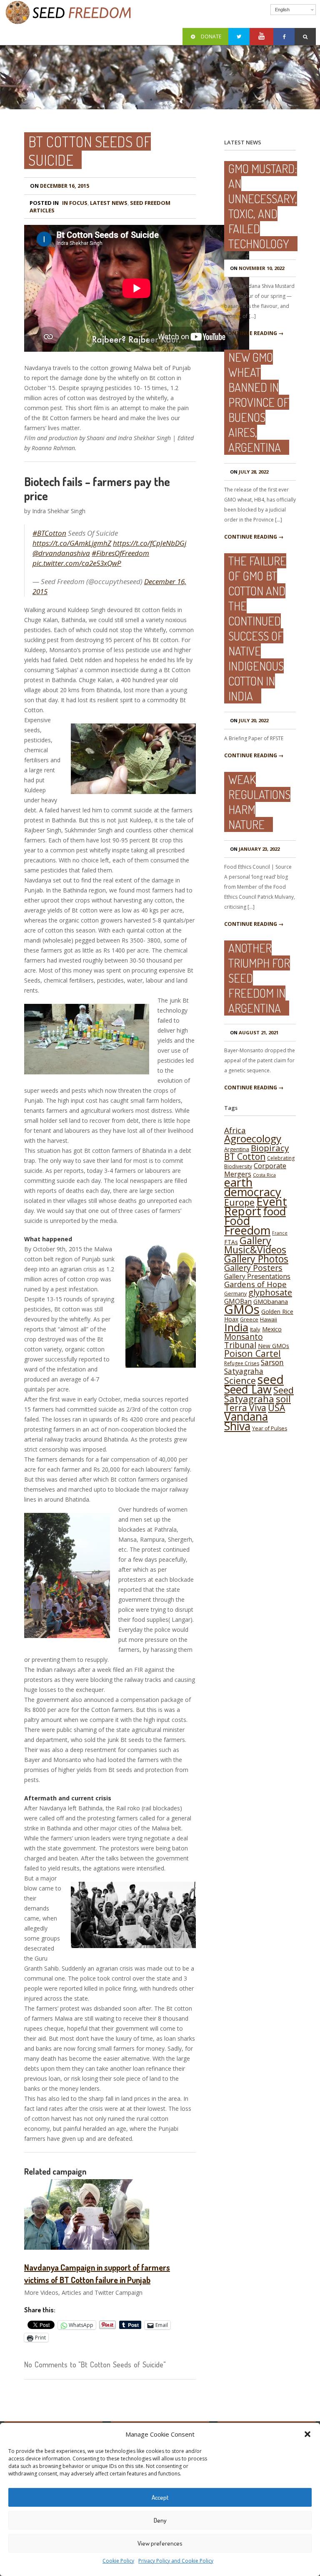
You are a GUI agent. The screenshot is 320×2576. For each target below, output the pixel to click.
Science (240, 1380)
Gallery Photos (256, 1259)
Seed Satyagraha (259, 1394)
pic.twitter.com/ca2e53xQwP (77, 563)
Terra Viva (245, 1408)
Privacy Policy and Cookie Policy (176, 2561)
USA (276, 1408)
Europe (239, 1202)
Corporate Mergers (255, 1170)
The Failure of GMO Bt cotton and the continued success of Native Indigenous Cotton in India (257, 628)
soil (283, 1399)
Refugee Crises (242, 1363)
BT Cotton (245, 1156)
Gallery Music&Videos (255, 1245)
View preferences (160, 2543)
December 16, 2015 (60, 186)
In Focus (75, 203)
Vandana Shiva (246, 1421)
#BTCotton (49, 533)
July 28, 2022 (249, 472)
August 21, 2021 (254, 1032)
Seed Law (248, 1389)
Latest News (109, 203)
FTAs (231, 1242)
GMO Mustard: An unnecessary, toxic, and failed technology (263, 206)
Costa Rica (264, 1175)
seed (271, 1379)
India (236, 1327)
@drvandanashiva (61, 553)
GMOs (242, 1309)
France (280, 1233)
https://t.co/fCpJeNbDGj (150, 543)
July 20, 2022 (249, 720)
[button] (307, 2434)
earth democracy (253, 1187)
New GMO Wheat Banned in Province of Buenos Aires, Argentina (259, 402)
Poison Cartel (252, 1353)
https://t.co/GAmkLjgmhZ (72, 543)
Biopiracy (270, 1148)
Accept (160, 2497)
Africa (235, 1130)
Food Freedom (247, 1225)
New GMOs (274, 1346)
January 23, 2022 (255, 849)
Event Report (256, 1206)
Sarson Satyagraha (254, 1367)
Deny (160, 2520)
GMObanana (271, 1302)
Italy (255, 1329)
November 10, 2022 (257, 268)
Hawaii (269, 1319)
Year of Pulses (270, 1428)
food (274, 1211)
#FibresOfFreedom (120, 553)
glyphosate (270, 1292)
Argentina (237, 1149)
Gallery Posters (253, 1268)
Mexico (272, 1329)
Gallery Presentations (257, 1276)
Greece (249, 1320)
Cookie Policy (118, 2561)
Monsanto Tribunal (244, 1341)
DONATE (211, 37)
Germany (235, 1294)
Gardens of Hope (255, 1284)
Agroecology (253, 1138)
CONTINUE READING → (254, 333)
